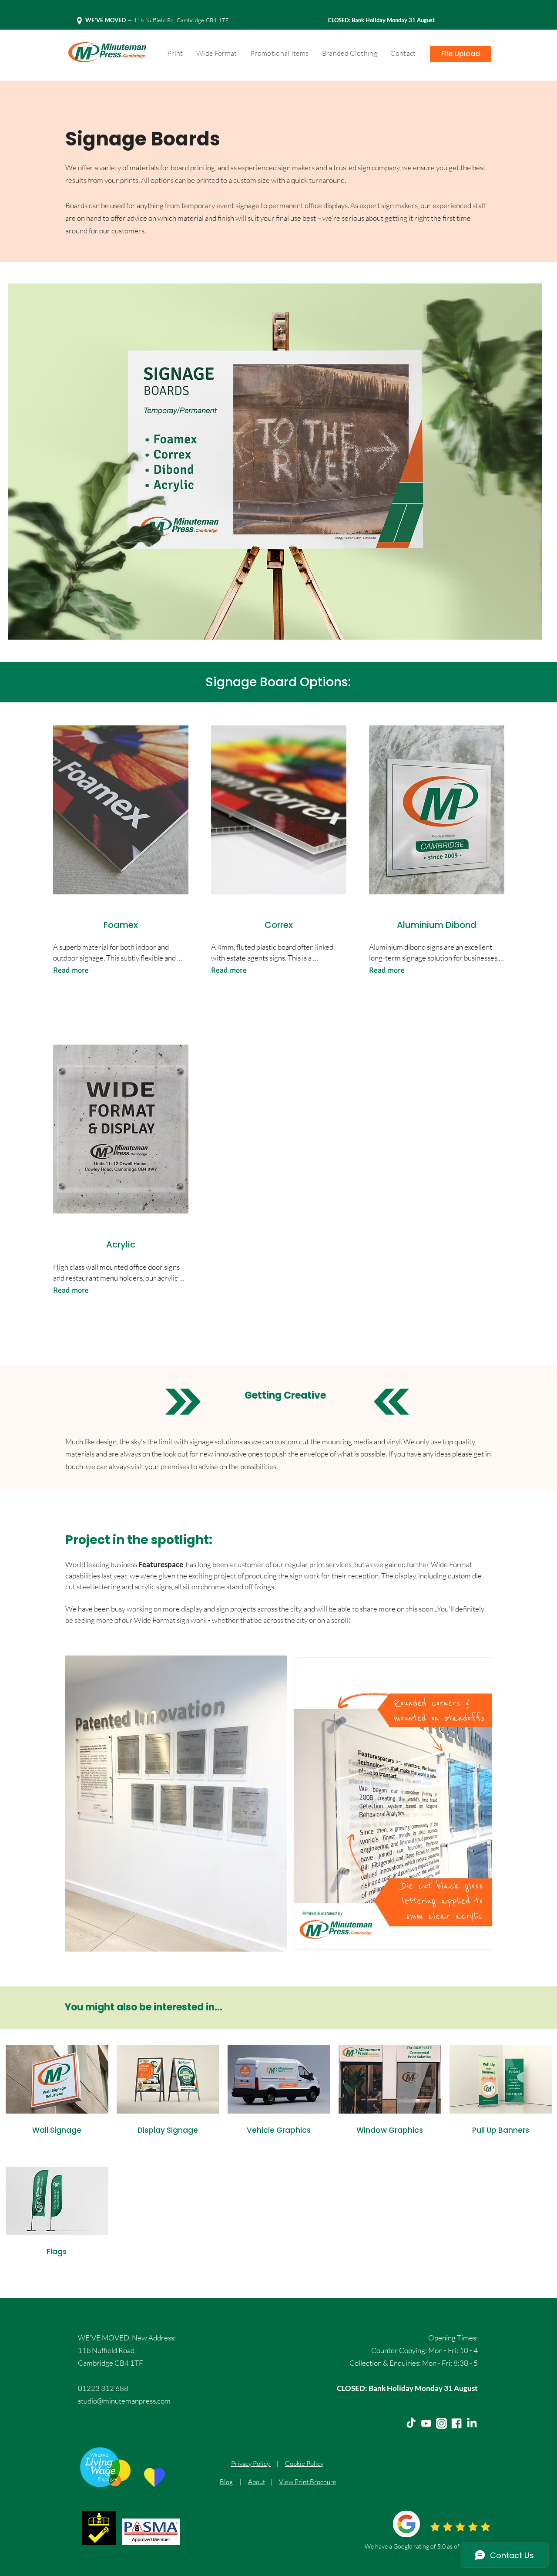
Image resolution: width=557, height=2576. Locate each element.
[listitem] (57, 2102)
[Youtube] (426, 2423)
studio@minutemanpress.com (124, 2401)
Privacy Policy (251, 2463)
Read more (71, 970)
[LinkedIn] (472, 2423)
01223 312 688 (103, 2388)
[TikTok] (411, 2423)
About (257, 2482)
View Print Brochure (308, 2482)
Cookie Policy (304, 2463)
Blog (226, 2482)
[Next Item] (477, 1804)
